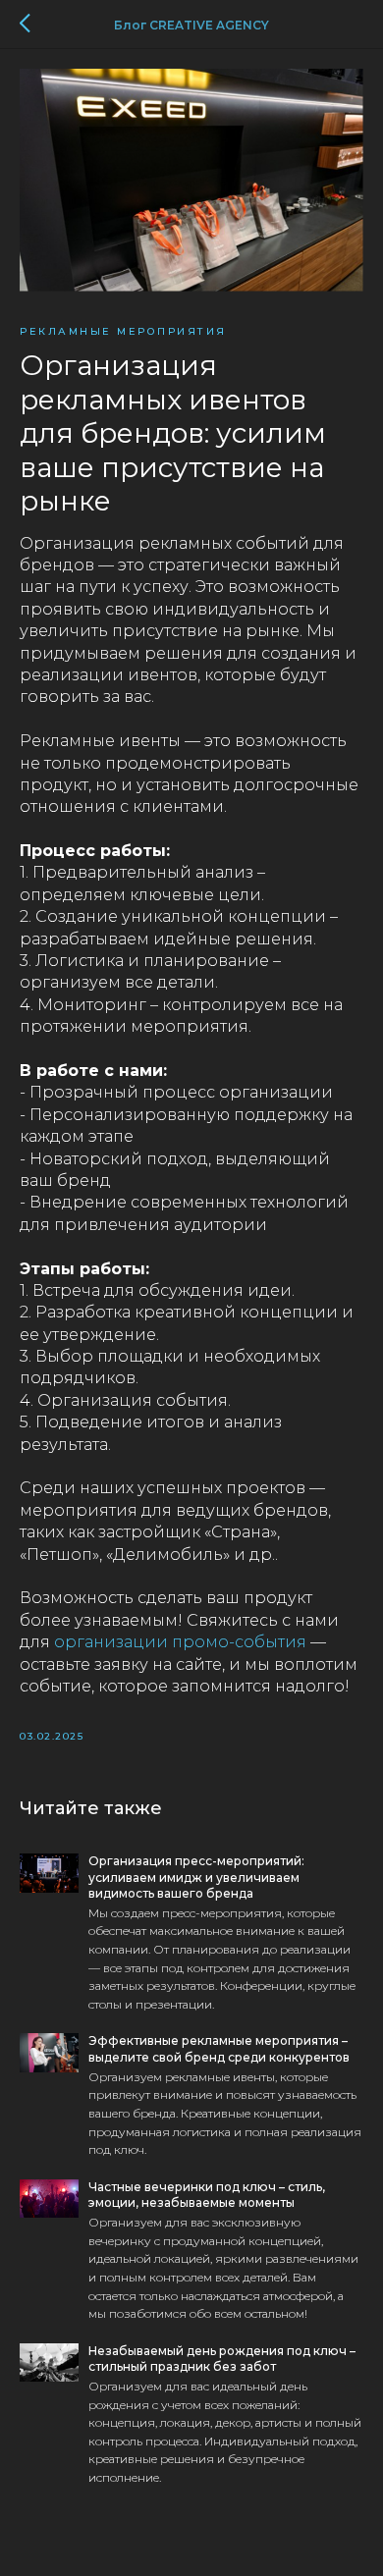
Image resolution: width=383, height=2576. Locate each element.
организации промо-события (180, 1642)
